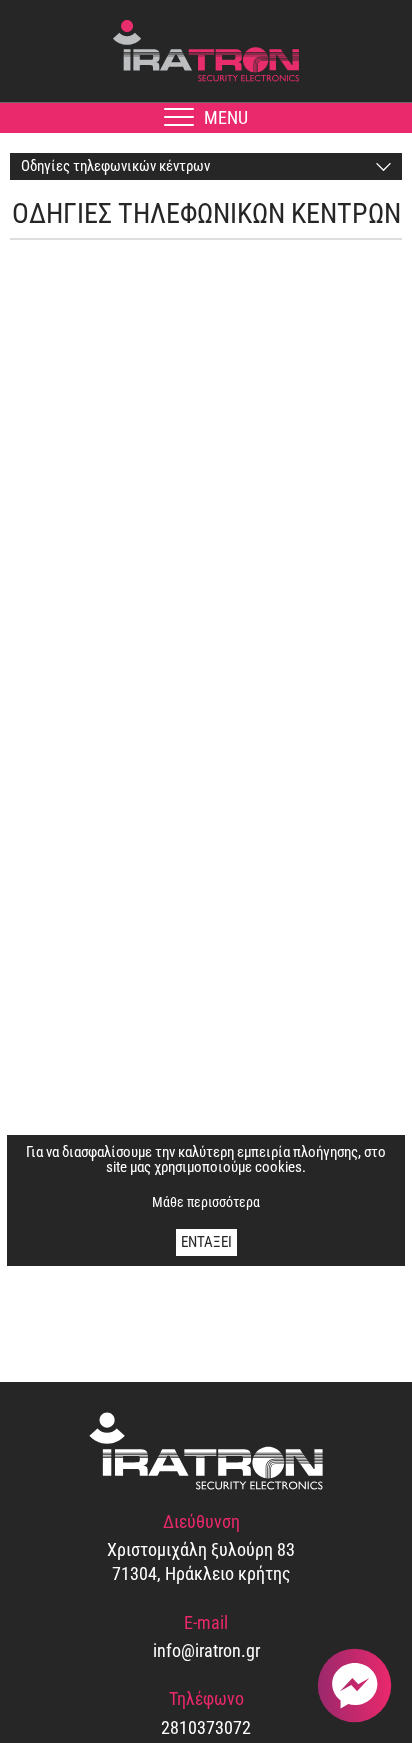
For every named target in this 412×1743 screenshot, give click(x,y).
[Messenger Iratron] (354, 1685)
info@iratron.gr (206, 1650)
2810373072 (206, 1727)
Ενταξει (206, 1242)
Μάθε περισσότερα (206, 1202)
